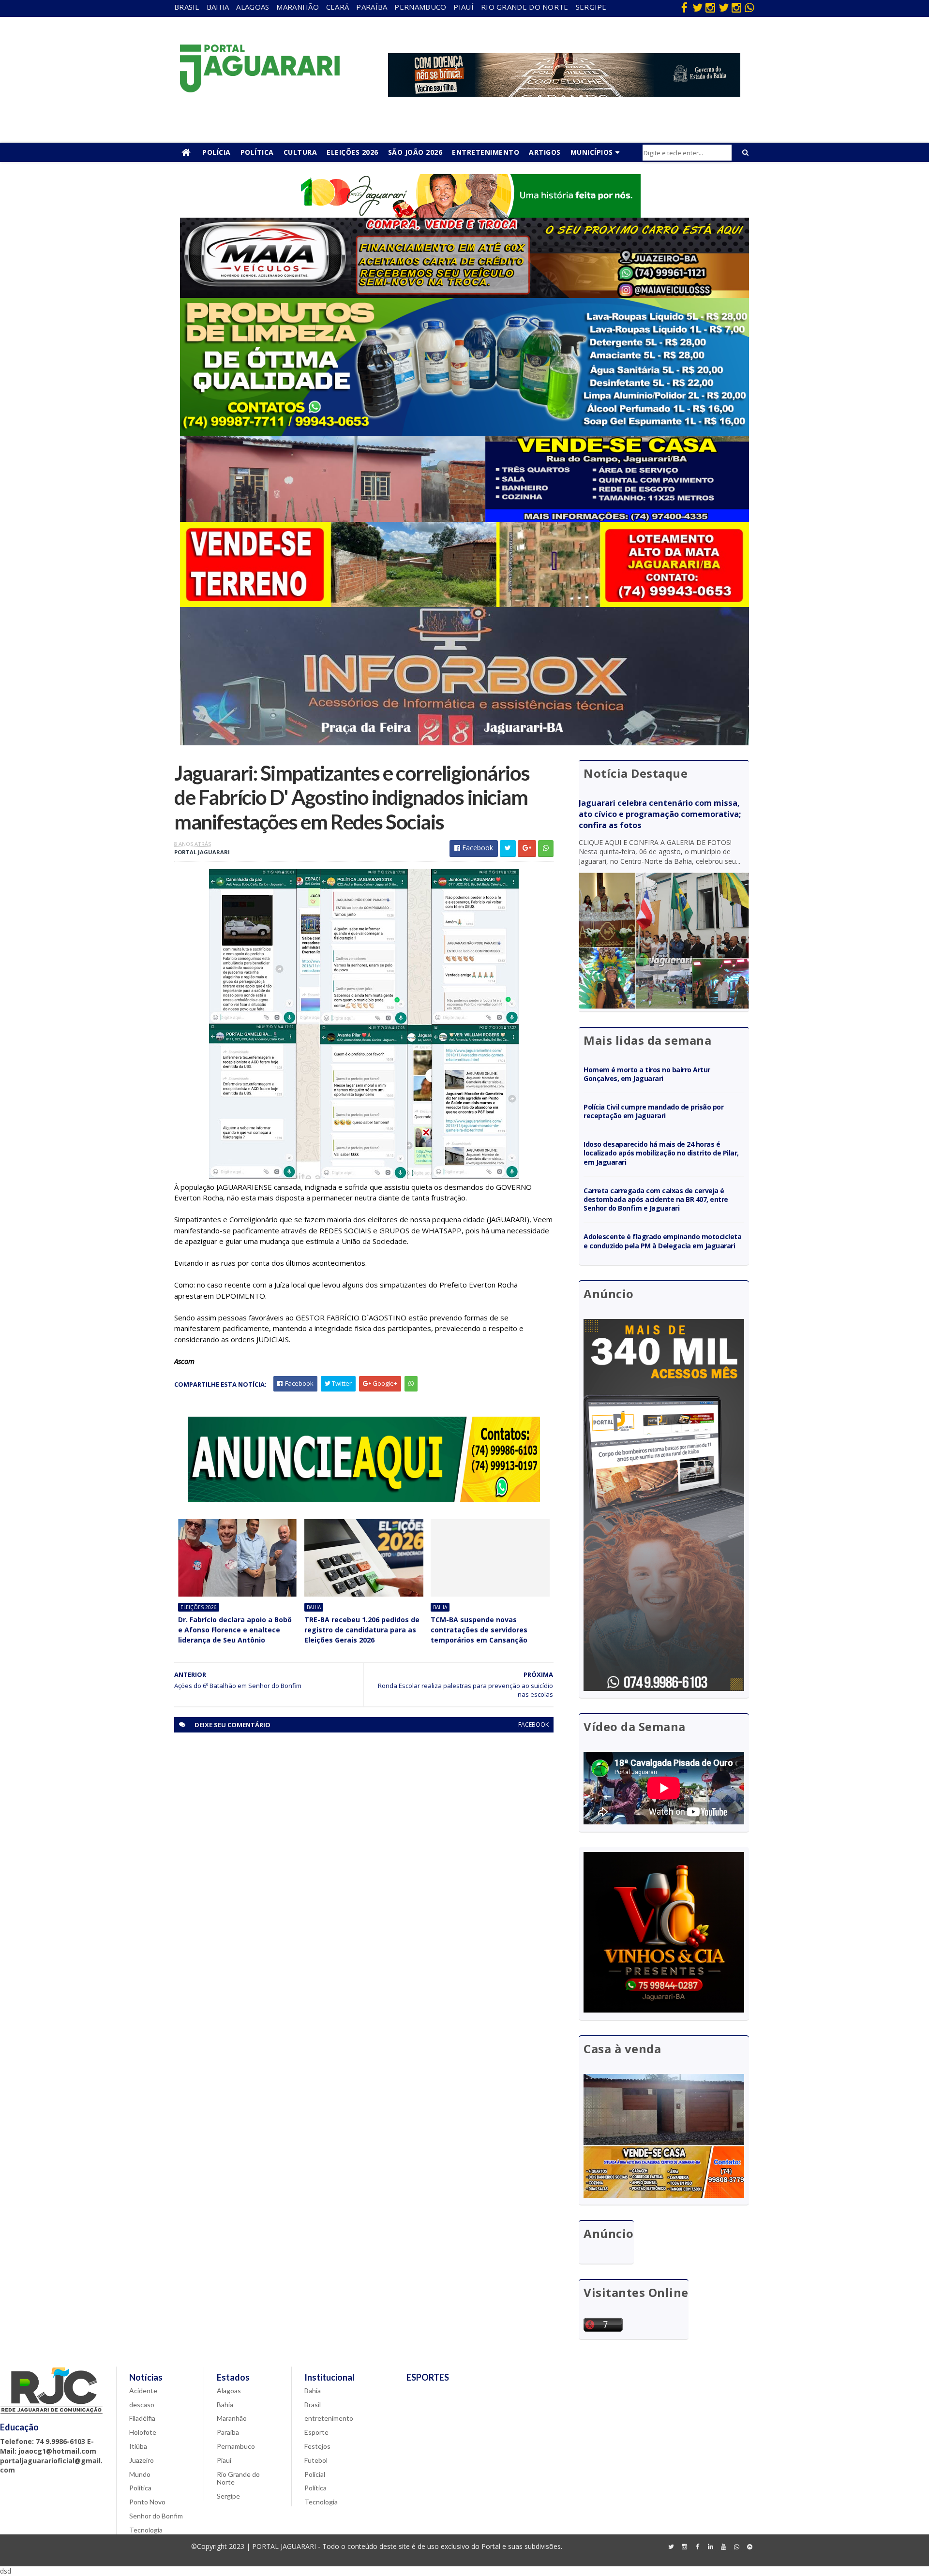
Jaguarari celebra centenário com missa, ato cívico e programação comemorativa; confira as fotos (660, 814)
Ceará (338, 7)
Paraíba (372, 7)
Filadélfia (142, 2418)
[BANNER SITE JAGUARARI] (464, 215)
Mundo (140, 2474)
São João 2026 (415, 152)
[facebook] (684, 7)
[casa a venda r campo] (464, 519)
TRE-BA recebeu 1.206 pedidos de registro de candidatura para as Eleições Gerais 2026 (362, 1630)
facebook (533, 1725)
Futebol (316, 2460)
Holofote (143, 2432)
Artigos (545, 152)
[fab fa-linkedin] (710, 2547)
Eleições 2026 (352, 152)
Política (257, 152)
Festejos (317, 2446)
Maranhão (297, 7)
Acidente (143, 2391)
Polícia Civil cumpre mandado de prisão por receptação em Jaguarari (653, 1111)
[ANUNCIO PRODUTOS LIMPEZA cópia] (464, 434)
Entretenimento (486, 152)
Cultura (300, 152)
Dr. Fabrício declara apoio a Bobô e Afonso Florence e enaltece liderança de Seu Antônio (235, 1630)
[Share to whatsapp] (546, 849)
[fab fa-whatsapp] (749, 7)
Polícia (217, 152)
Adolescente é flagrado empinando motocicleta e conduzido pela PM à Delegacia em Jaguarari (662, 1241)
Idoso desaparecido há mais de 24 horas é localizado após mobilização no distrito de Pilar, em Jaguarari (661, 1153)
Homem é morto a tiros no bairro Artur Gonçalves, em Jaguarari (647, 1074)
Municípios (592, 152)
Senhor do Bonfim (156, 2516)
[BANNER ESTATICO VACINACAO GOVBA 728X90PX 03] (564, 94)
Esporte (316, 2432)
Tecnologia (146, 2530)
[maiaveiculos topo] (464, 295)
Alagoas (253, 7)
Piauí (464, 7)
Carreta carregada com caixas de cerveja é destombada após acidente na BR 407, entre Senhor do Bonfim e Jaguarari (656, 1199)
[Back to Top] (749, 2547)
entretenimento (329, 2418)
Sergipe (591, 7)
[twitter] (697, 7)
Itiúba (138, 2446)
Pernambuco (420, 7)
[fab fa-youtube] (723, 2547)
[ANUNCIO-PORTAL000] (364, 1500)
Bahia (218, 7)
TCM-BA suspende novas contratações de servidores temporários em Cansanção (479, 1630)
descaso (142, 2405)
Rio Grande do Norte (525, 7)
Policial (315, 2474)
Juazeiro (142, 2460)
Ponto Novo (147, 2502)
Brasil (187, 7)
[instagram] (710, 7)
